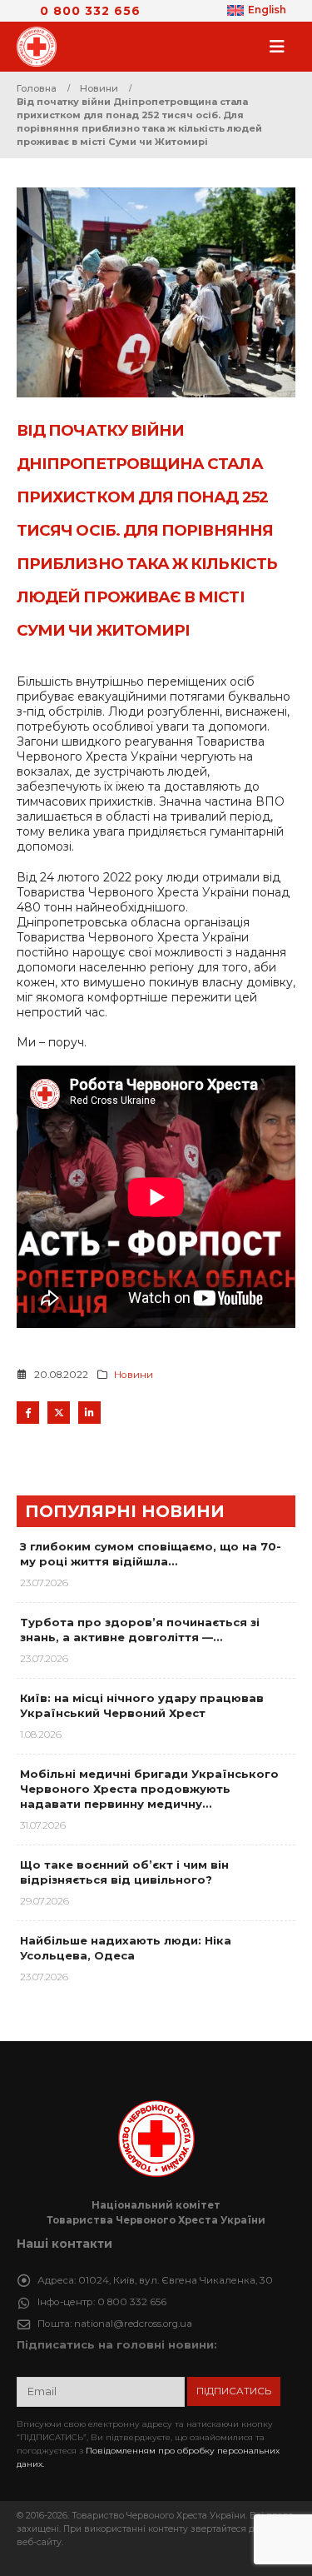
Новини (134, 1375)
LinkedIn (89, 1413)
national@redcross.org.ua (133, 2324)
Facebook (28, 1413)
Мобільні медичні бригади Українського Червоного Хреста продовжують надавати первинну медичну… (149, 1789)
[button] (282, 47)
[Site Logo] (42, 47)
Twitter (59, 1413)
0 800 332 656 (90, 11)
